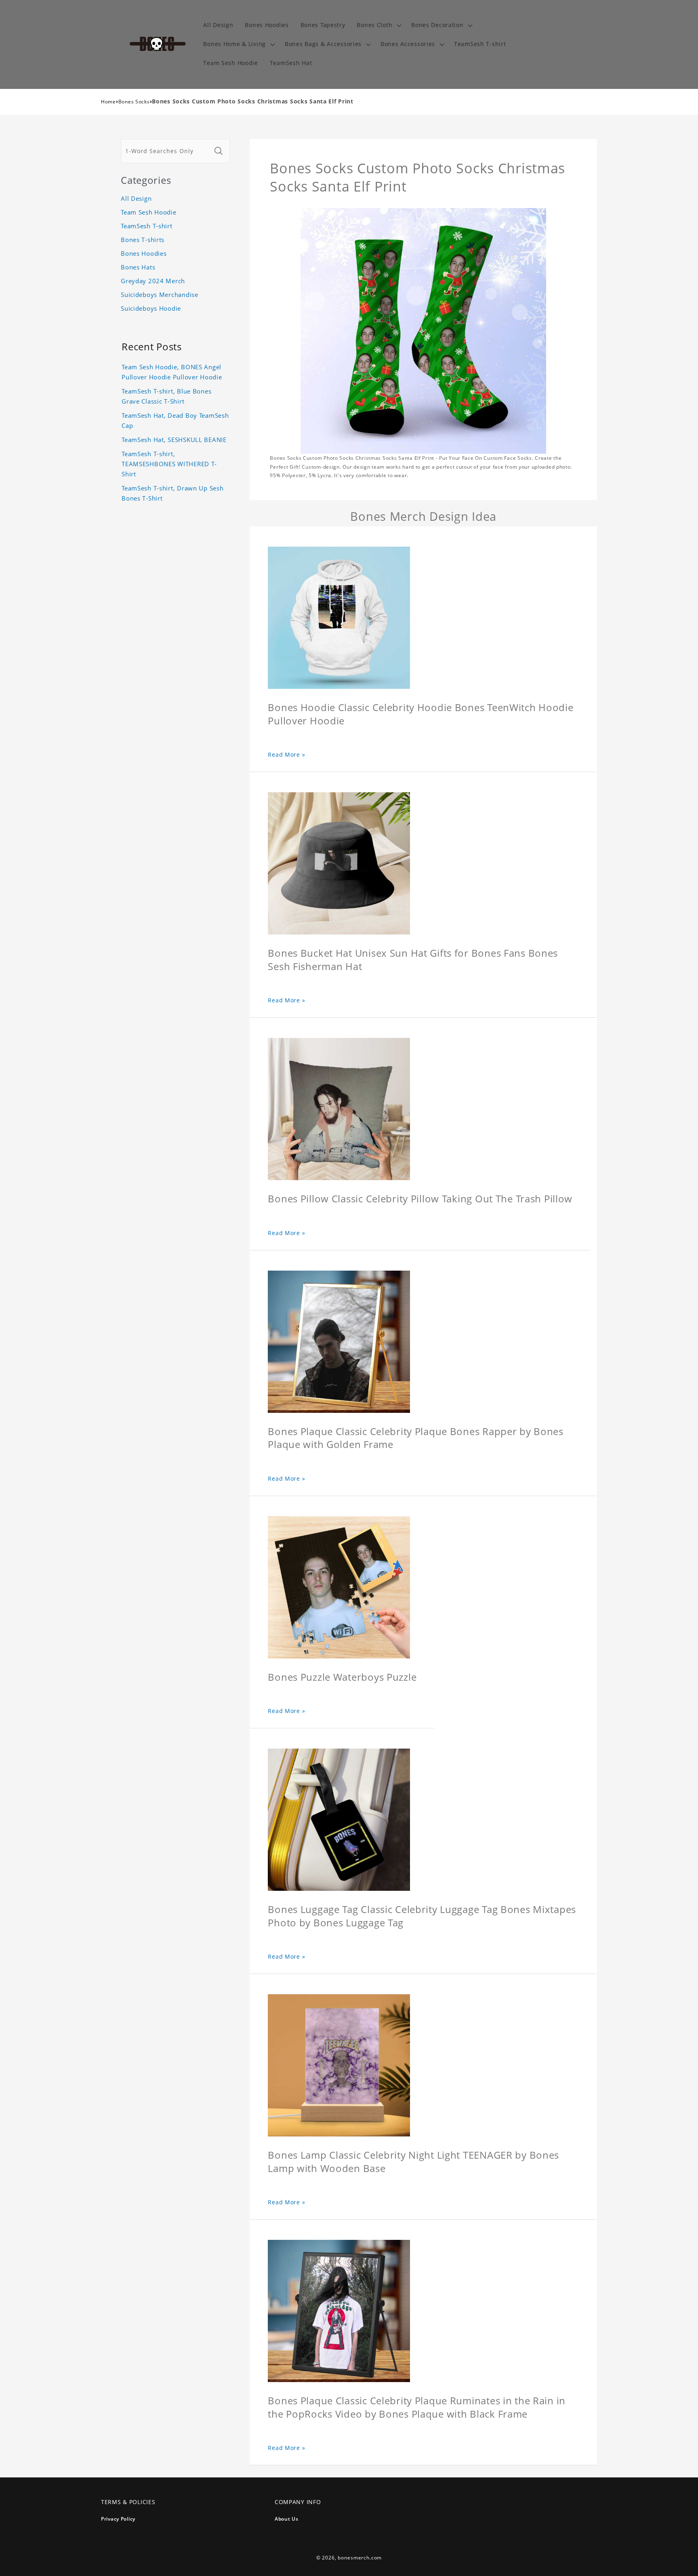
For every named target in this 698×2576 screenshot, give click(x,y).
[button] (378, 25)
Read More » (286, 754)
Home (108, 102)
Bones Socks (134, 102)
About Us (287, 2519)
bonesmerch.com (360, 2558)
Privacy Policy (118, 2519)
